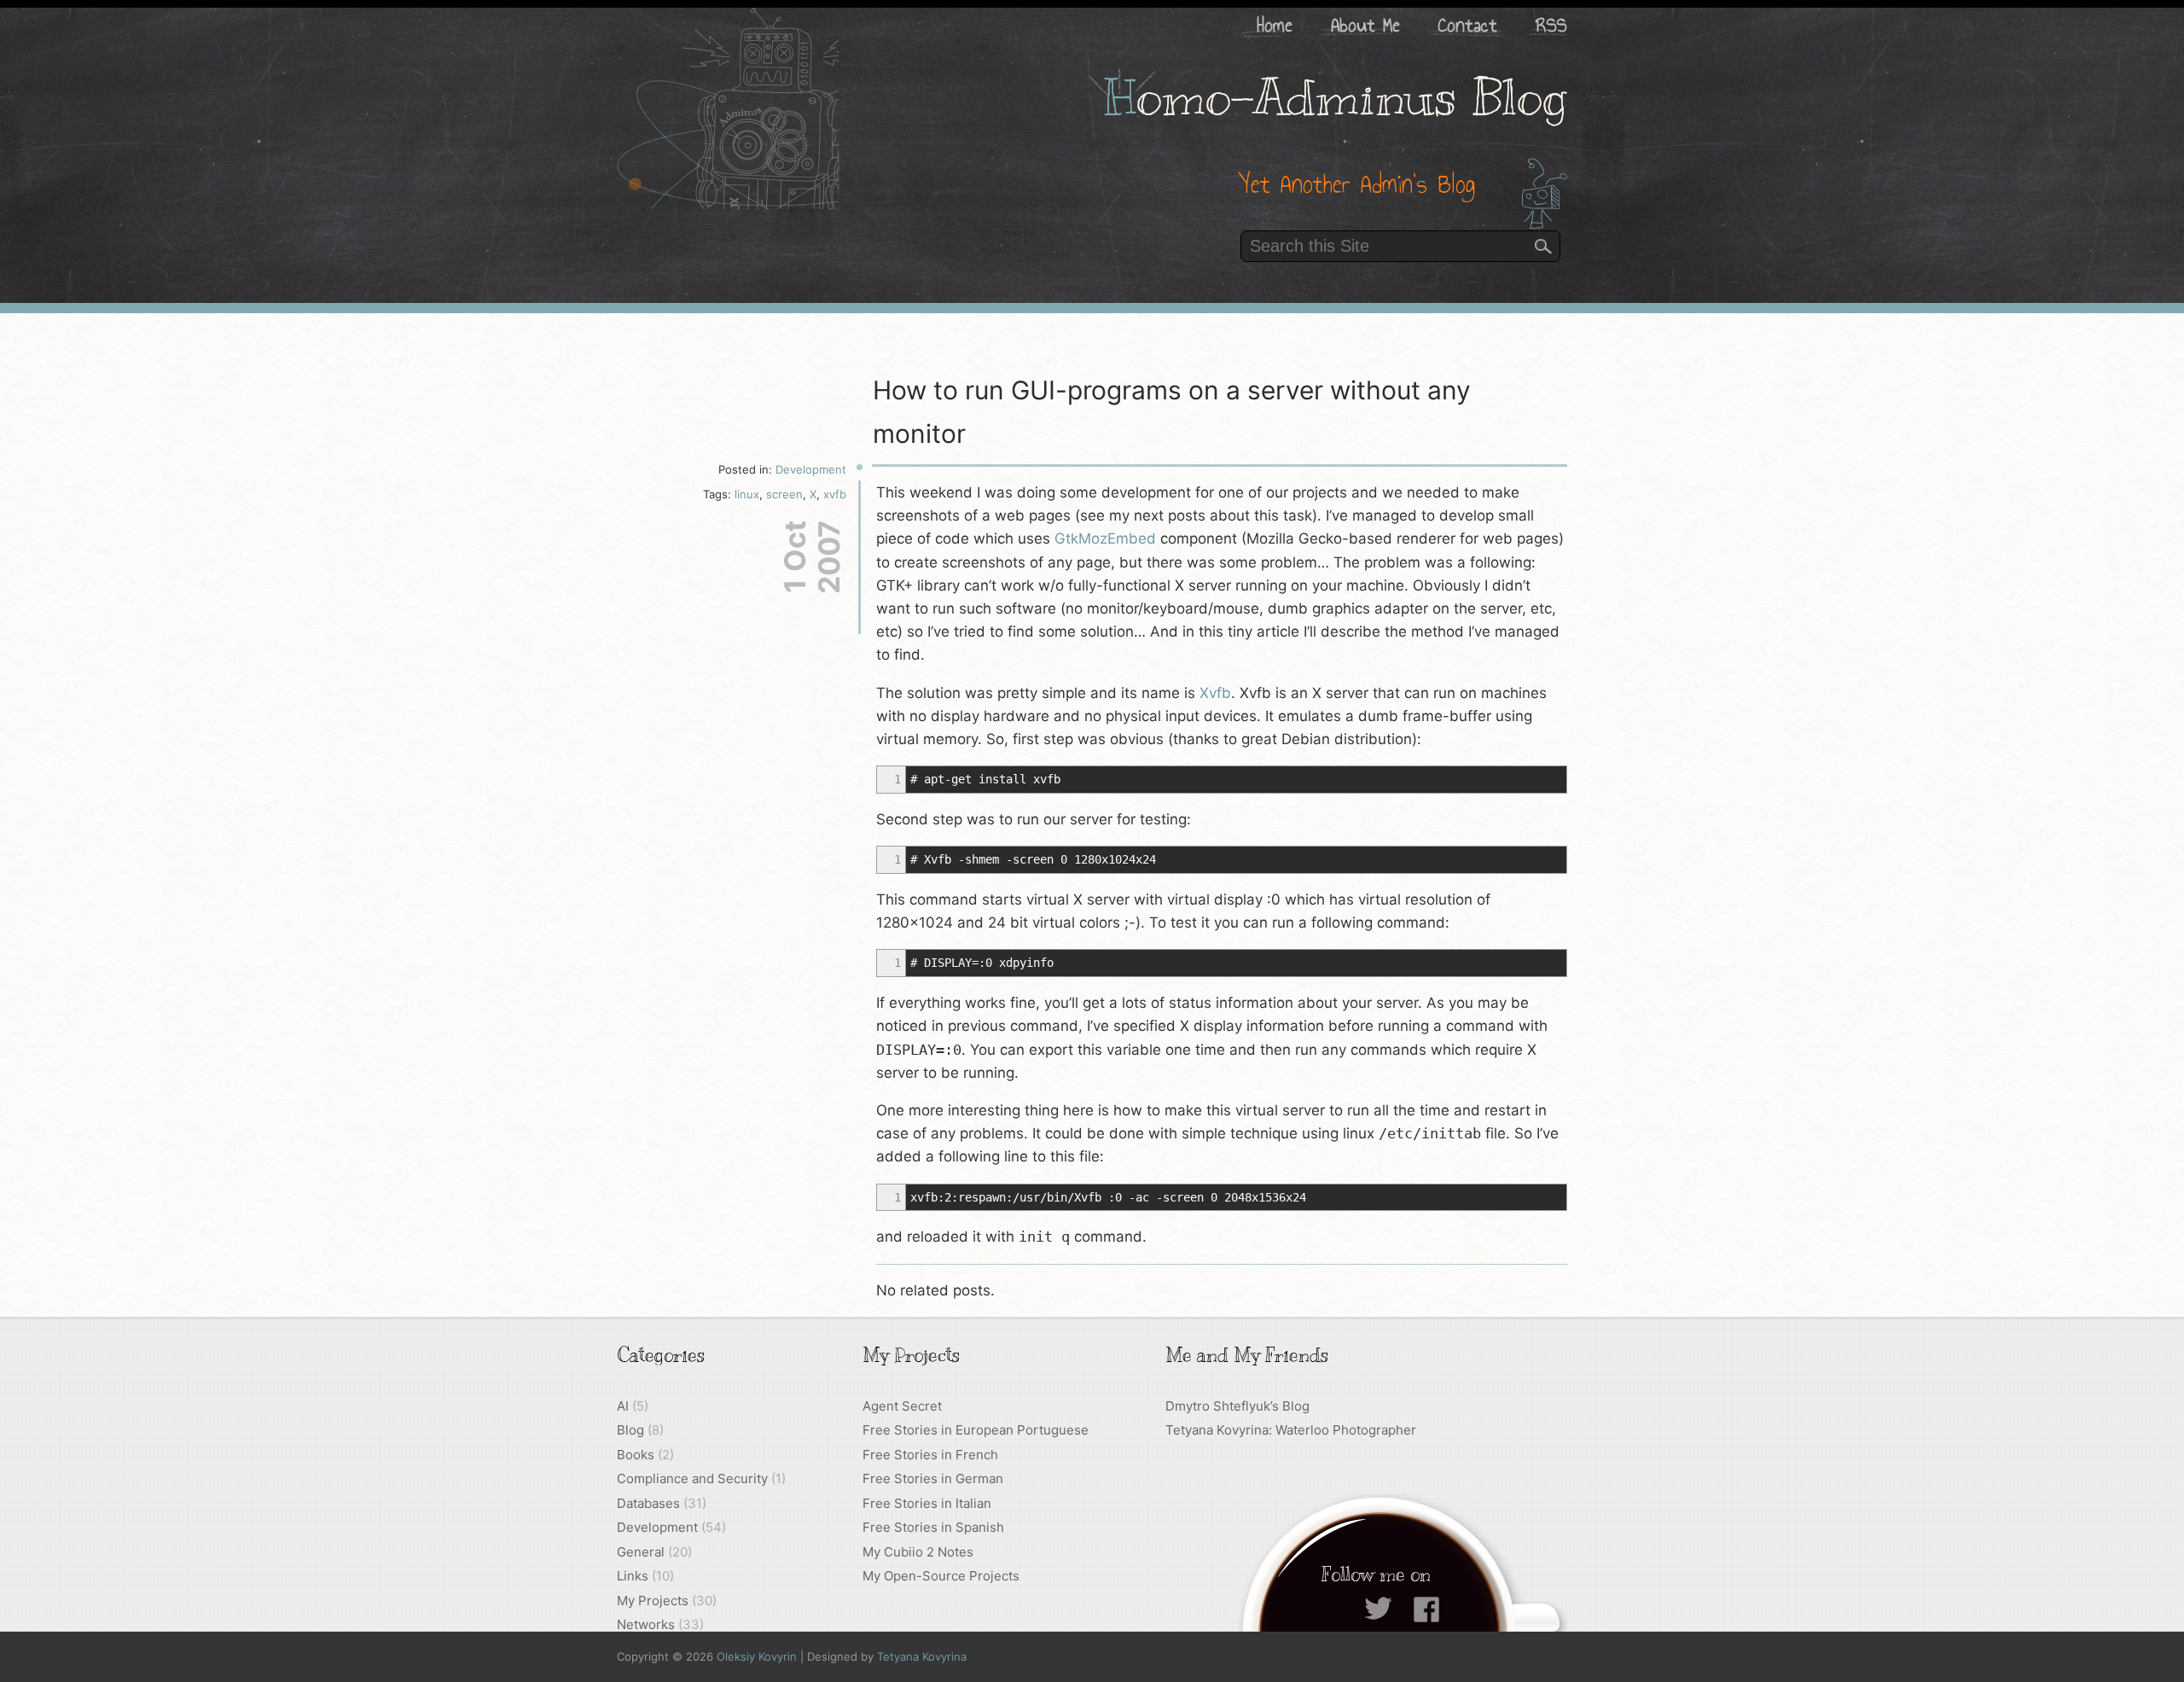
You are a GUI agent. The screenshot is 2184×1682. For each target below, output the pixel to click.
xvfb (835, 494)
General (641, 1552)
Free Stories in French (930, 1455)
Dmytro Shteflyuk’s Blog (1237, 1406)
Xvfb (1215, 693)
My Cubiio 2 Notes (918, 1552)
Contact (1468, 25)
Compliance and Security (692, 1478)
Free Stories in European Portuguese (976, 1430)
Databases (648, 1503)
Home (1275, 25)
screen (784, 494)
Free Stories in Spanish (933, 1527)
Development (811, 469)
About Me (1365, 25)
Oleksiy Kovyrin (757, 1656)
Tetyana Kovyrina (922, 1656)
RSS (1551, 25)
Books (636, 1455)
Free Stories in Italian (927, 1503)
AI (623, 1406)
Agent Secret (902, 1406)
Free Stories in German (933, 1478)
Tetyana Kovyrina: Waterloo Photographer (1291, 1430)
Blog (630, 1430)
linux (747, 494)
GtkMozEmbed (1105, 538)
